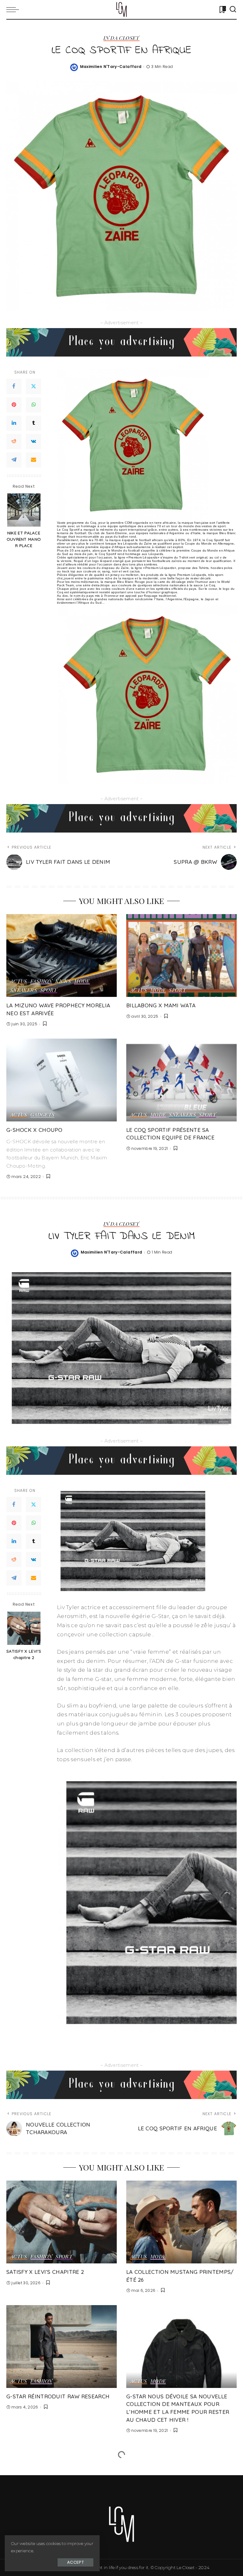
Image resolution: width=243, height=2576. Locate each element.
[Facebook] (14, 387)
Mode (82, 981)
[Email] (34, 460)
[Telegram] (14, 460)
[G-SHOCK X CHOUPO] (62, 1080)
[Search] (233, 9)
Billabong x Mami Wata (161, 1005)
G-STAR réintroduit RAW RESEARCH (58, 2396)
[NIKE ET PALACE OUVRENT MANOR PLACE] (24, 510)
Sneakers (24, 990)
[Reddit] (14, 442)
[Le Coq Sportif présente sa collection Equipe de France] (181, 1080)
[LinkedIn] (14, 423)
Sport (49, 990)
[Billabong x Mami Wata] (181, 955)
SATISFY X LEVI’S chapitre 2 (24, 1654)
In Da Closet (121, 38)
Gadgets (43, 1115)
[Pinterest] (14, 405)
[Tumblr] (34, 423)
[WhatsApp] (34, 405)
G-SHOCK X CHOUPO (34, 1130)
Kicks (63, 981)
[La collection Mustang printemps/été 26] (181, 2222)
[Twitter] (34, 387)
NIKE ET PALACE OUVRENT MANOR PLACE (24, 539)
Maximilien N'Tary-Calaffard (111, 67)
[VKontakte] (34, 442)
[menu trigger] (14, 9)
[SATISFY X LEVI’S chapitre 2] (24, 1628)
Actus (19, 981)
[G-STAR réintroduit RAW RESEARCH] (62, 2347)
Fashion (41, 981)
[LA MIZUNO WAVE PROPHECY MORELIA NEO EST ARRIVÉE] (62, 955)
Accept (75, 2562)
